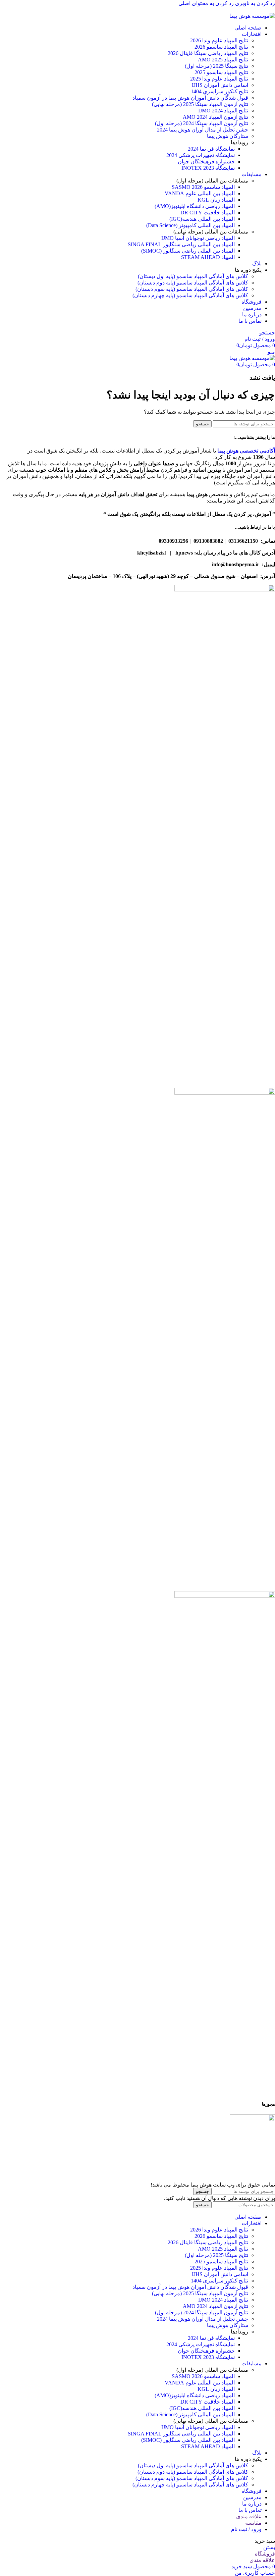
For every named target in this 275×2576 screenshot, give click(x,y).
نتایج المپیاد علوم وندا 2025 (219, 79)
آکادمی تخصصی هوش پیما (246, 451)
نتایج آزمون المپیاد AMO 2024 (215, 117)
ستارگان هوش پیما (228, 136)
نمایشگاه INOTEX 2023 (208, 168)
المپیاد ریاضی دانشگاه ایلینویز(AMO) (195, 206)
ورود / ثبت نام (246, 2529)
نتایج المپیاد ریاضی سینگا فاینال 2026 (208, 53)
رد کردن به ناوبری (254, 3)
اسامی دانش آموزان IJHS (220, 85)
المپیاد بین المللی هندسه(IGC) (202, 219)
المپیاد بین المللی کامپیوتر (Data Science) (190, 225)
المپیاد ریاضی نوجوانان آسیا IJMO (198, 238)
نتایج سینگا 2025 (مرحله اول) (216, 66)
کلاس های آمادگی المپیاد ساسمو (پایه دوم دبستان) (193, 283)
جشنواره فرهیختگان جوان (206, 162)
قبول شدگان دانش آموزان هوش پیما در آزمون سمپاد (190, 98)
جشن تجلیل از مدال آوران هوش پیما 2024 (203, 130)
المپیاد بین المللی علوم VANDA (200, 193)
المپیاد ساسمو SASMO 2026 (203, 187)
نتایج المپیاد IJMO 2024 (223, 111)
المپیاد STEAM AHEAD (208, 257)
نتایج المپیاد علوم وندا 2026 (219, 40)
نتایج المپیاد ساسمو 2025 (221, 72)
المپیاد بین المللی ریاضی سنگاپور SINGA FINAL (181, 244)
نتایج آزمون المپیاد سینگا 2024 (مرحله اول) (202, 123)
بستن (269, 2547)
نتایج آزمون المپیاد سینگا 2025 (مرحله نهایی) (200, 104)
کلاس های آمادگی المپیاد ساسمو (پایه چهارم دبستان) (190, 295)
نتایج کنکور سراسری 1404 (219, 91)
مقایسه (253, 2523)
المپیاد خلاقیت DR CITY (208, 213)
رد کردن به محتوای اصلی (206, 3)
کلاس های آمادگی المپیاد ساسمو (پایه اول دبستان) (193, 276)
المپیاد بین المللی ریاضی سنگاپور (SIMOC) (188, 251)
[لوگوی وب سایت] (252, 16)
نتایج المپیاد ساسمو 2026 (221, 47)
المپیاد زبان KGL (216, 200)
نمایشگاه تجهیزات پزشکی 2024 (201, 155)
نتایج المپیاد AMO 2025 (223, 60)
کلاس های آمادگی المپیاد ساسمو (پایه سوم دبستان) (192, 289)
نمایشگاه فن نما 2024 (211, 149)
